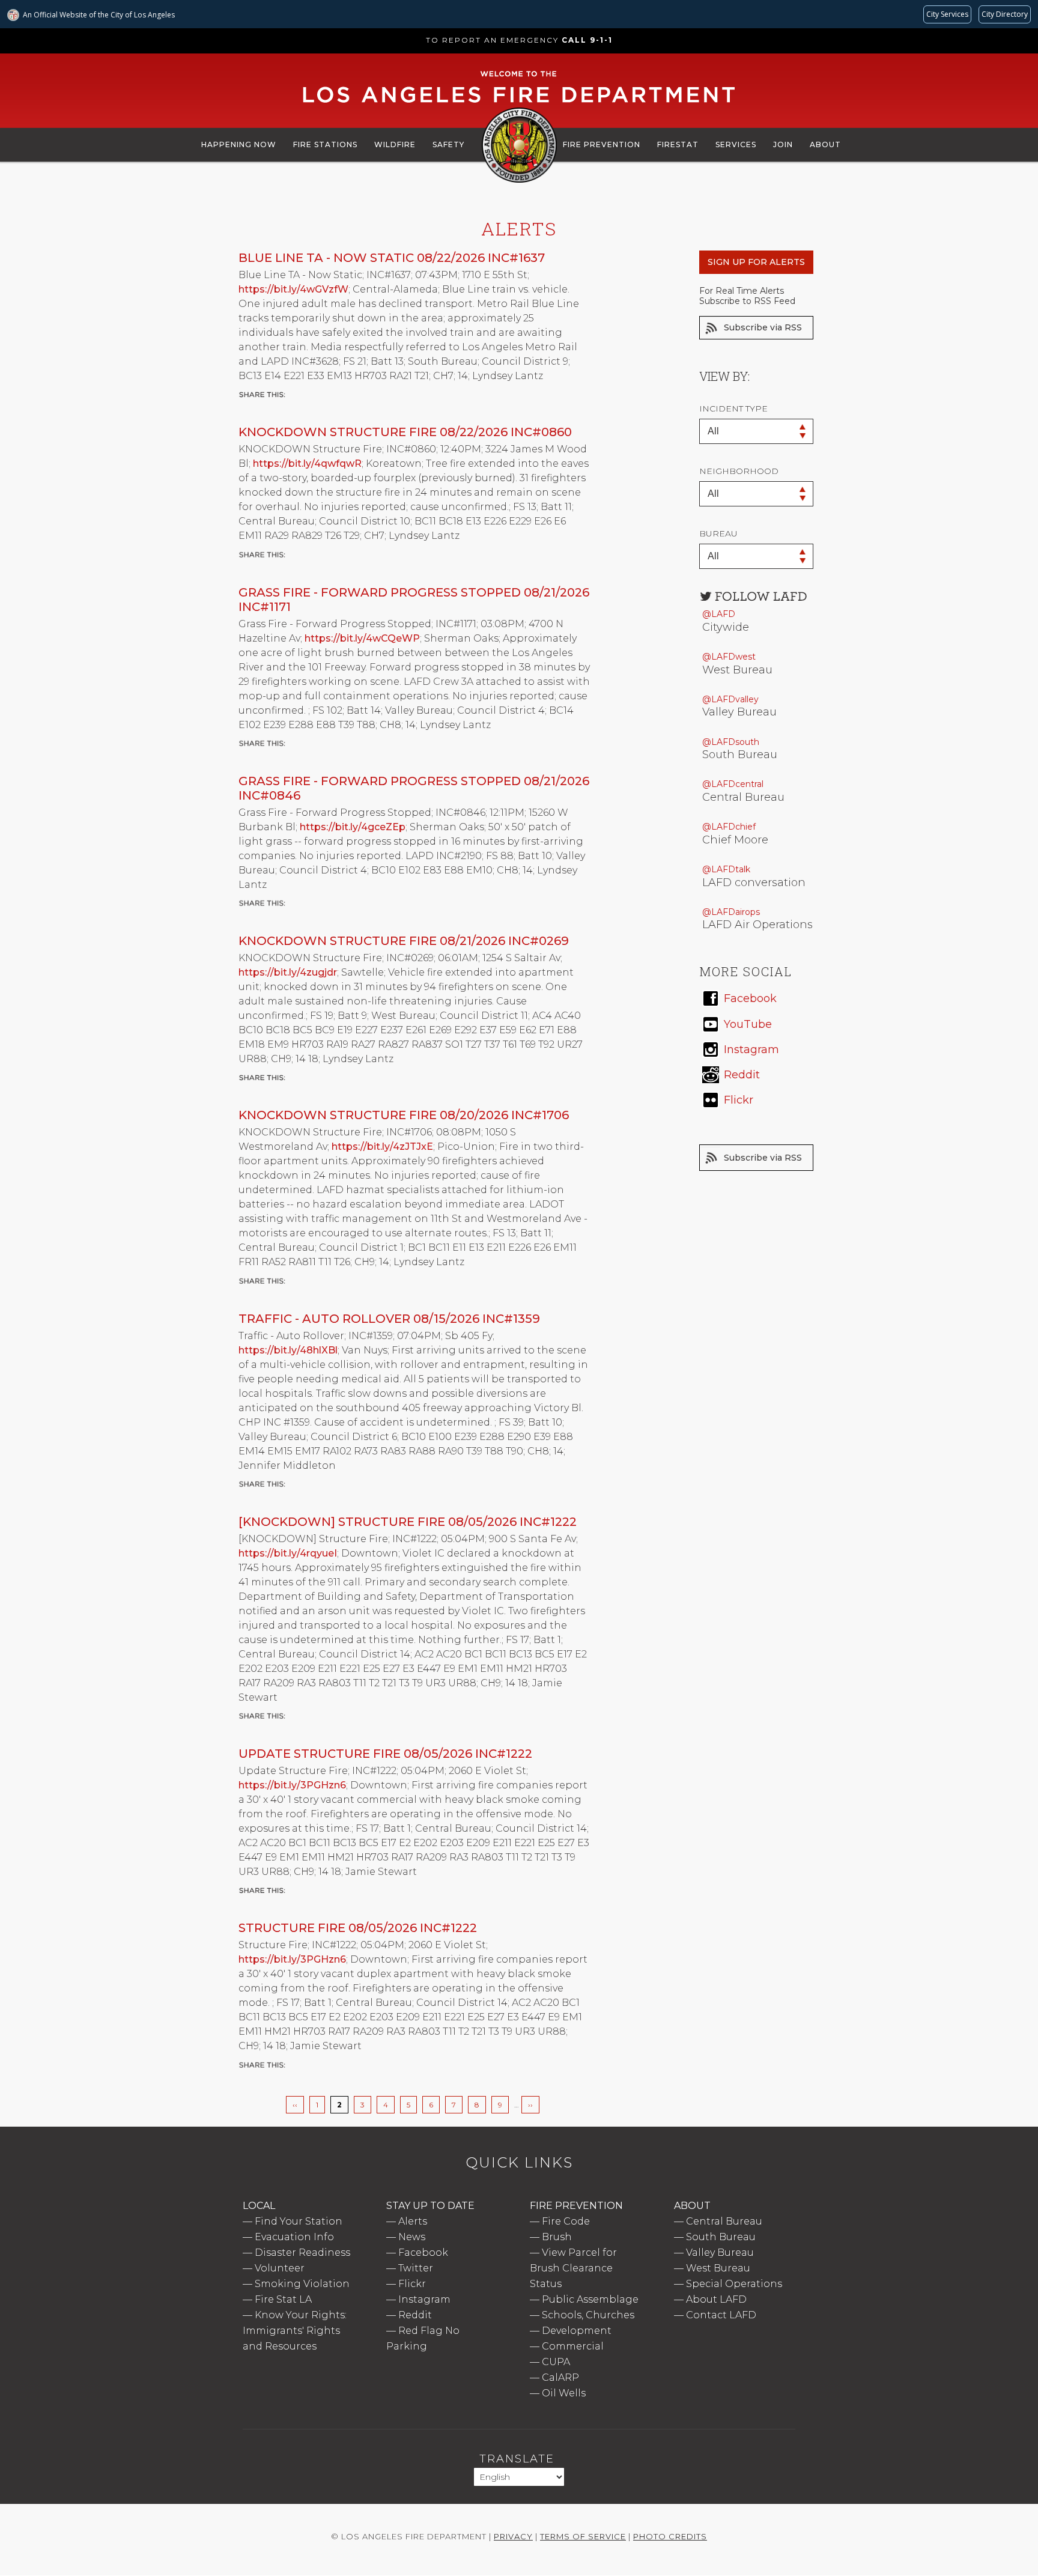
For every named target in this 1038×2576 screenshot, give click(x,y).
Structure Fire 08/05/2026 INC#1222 (358, 1928)
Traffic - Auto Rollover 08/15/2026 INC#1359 (389, 1319)
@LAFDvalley (730, 699)
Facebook (423, 2252)
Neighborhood (739, 471)
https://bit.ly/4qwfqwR (307, 463)
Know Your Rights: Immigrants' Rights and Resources (295, 2331)
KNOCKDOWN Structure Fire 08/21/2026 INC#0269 (404, 941)
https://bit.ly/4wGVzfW (293, 289)
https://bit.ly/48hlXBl (288, 1350)
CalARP (560, 2377)
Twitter (416, 2268)
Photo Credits (670, 2536)
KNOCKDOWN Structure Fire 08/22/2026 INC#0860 (405, 432)
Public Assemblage (590, 2299)
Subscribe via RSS (763, 327)
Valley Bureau (720, 2252)
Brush (557, 2237)
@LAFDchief (729, 827)
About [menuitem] (825, 144)
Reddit (415, 2315)
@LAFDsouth (731, 742)
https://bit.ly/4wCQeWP (362, 638)
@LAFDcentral (733, 784)
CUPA (556, 2362)
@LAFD (719, 614)
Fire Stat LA (283, 2299)
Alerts (413, 2221)
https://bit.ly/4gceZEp (353, 827)
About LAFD (716, 2299)
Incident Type (733, 409)
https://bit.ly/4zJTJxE (382, 1147)
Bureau (718, 533)
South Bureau (721, 2237)
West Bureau (718, 2268)
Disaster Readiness (302, 2252)
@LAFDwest (729, 657)
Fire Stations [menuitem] (325, 144)
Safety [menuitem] (448, 144)
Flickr (412, 2284)
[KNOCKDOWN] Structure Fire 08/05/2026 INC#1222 (408, 1522)
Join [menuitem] (783, 144)
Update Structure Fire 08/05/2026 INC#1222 (385, 1754)
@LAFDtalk (726, 869)
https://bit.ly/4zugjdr (288, 972)
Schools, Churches (588, 2315)
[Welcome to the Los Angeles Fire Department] (519, 103)
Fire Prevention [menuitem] (602, 144)
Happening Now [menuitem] (239, 144)
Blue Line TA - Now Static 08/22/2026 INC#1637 (392, 258)
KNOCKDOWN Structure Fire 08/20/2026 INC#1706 (404, 1115)
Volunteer (280, 2268)
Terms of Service (583, 2536)
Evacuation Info (294, 2237)
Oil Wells (564, 2393)
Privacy (513, 2536)
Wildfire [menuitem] (395, 144)
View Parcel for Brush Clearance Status (573, 2268)
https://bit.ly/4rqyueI (288, 1553)
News (412, 2237)
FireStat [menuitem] (678, 144)
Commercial (573, 2346)
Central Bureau (724, 2221)
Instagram (424, 2299)
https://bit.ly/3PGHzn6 (292, 1785)
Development (577, 2331)
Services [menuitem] (736, 144)
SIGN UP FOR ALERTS (756, 262)
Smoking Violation (302, 2284)
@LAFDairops (731, 912)
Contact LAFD (721, 2315)
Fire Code (566, 2221)
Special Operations (734, 2284)
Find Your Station (299, 2221)
